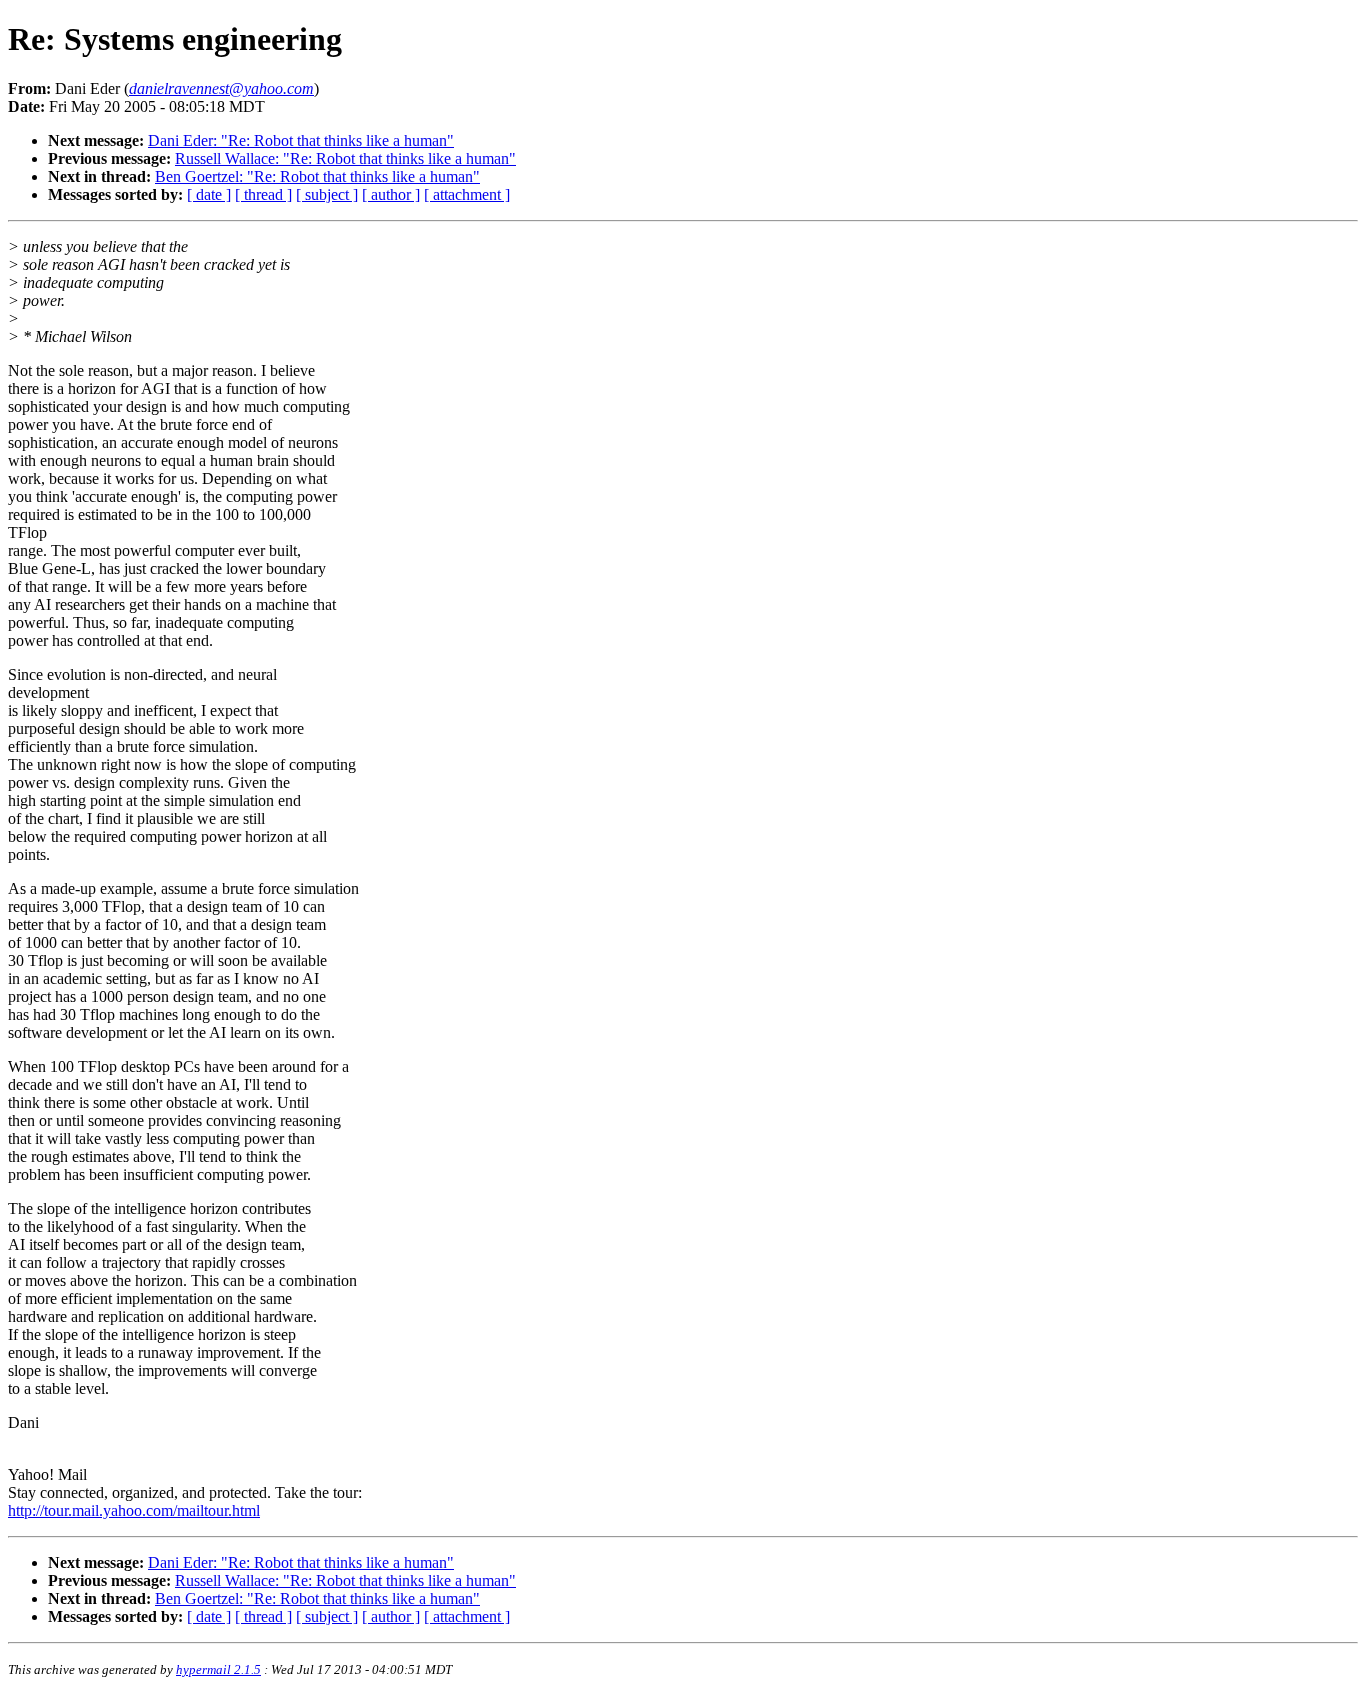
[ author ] (391, 194)
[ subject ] (327, 194)
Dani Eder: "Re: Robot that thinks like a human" (301, 140)
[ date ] (209, 194)
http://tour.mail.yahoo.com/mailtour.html (134, 1510)
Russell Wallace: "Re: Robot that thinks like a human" (345, 158)
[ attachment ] (467, 194)
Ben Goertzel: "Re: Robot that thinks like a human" (317, 176)
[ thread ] (263, 194)
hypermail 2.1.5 (218, 1669)
